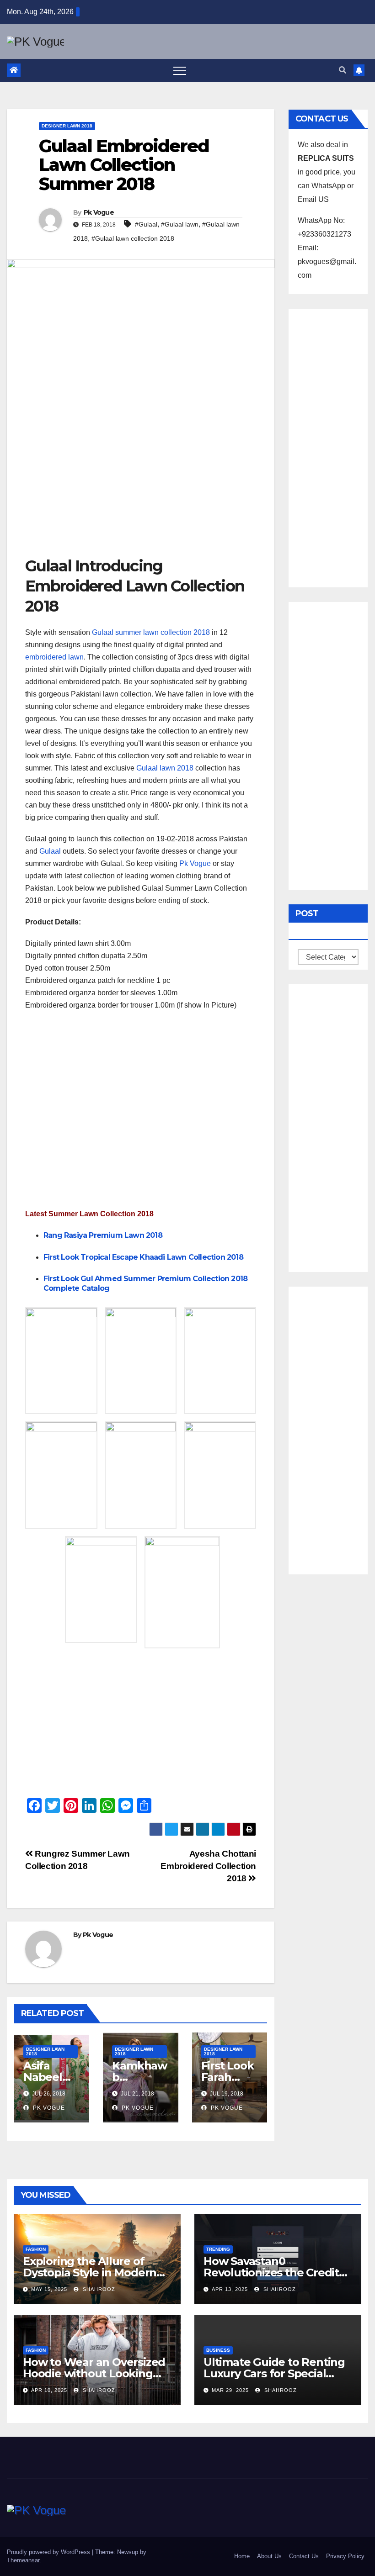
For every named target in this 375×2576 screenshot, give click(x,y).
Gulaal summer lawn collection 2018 (151, 632)
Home (242, 2556)
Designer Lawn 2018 (67, 126)
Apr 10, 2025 (49, 2390)
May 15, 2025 (49, 2289)
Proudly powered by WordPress (49, 2552)
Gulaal (50, 851)
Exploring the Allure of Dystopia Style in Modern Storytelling (90, 2272)
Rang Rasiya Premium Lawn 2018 (103, 1235)
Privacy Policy (345, 2556)
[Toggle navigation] (180, 70)
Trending (218, 2249)
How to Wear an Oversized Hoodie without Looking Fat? (94, 2373)
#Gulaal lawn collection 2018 (133, 238)
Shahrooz (98, 2289)
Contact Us (304, 2556)
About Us (269, 2556)
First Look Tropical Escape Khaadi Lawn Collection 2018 (143, 1257)
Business (218, 2350)
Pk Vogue (99, 212)
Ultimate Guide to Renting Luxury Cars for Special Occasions (274, 2373)
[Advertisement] (141, 487)
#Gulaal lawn (180, 224)
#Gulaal (146, 224)
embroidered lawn (54, 657)
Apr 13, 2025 (230, 2289)
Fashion (36, 2249)
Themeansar (23, 2560)
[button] (343, 70)
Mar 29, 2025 (230, 2390)
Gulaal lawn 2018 (165, 768)
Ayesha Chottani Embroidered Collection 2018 (208, 1866)
